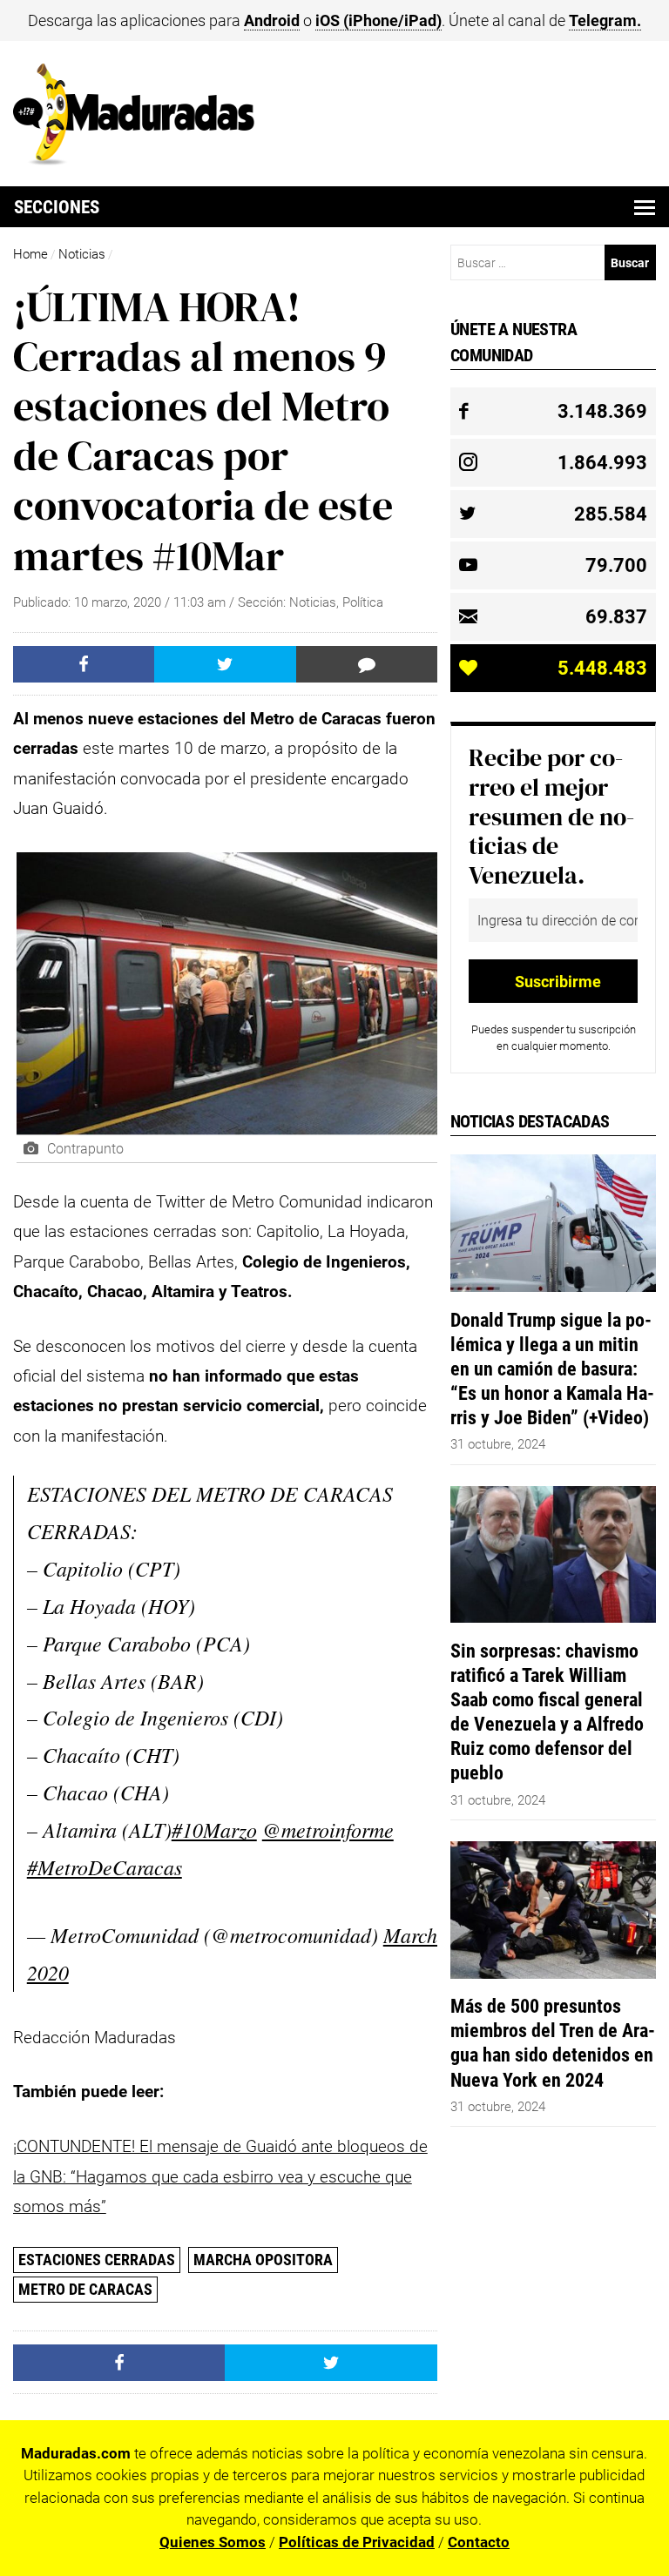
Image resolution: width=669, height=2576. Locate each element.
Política (363, 602)
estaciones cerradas (97, 2260)
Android (272, 20)
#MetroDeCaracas (105, 1867)
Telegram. (605, 20)
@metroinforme (328, 1829)
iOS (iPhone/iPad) (378, 20)
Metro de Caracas (85, 2289)
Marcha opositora (263, 2260)
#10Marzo (214, 1829)
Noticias (82, 254)
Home (30, 254)
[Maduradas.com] (134, 159)
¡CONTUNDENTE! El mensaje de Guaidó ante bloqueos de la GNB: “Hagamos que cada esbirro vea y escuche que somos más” (220, 2176)
